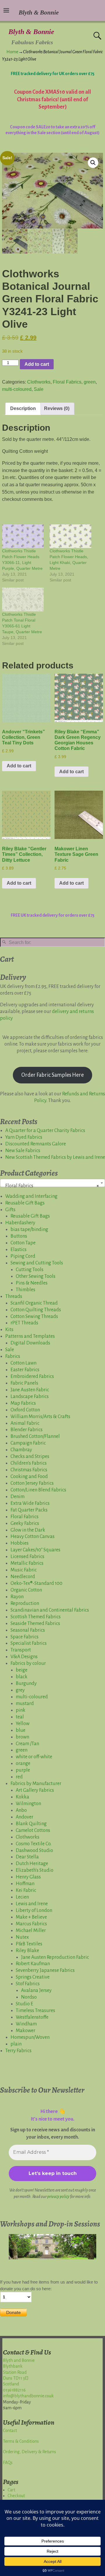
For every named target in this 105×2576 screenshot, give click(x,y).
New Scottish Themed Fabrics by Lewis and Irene (55, 1157)
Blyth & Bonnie (31, 32)
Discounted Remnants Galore (36, 1144)
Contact (10, 2430)
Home (12, 52)
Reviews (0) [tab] (57, 408)
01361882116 (14, 2390)
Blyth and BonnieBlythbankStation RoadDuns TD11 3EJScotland (19, 2372)
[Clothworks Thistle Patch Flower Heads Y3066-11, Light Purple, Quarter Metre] (23, 536)
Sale (39, 389)
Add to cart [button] (19, 766)
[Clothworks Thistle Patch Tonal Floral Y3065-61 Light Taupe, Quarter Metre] (23, 599)
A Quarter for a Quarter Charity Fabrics (45, 1131)
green (90, 382)
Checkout (16, 2496)
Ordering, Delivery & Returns (29, 2452)
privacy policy (58, 2197)
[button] (93, 163)
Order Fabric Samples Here (52, 1075)
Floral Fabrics (67, 382)
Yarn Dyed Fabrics (24, 1137)
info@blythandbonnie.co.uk (28, 2396)
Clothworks (39, 382)
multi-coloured (17, 389)
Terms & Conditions (21, 2441)
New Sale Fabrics (23, 1151)
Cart (11, 2490)
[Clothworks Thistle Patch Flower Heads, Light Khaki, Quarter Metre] (70, 536)
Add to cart (37, 364)
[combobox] (52, 1183)
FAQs (8, 2463)
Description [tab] (23, 408)
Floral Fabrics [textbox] (51, 1186)
